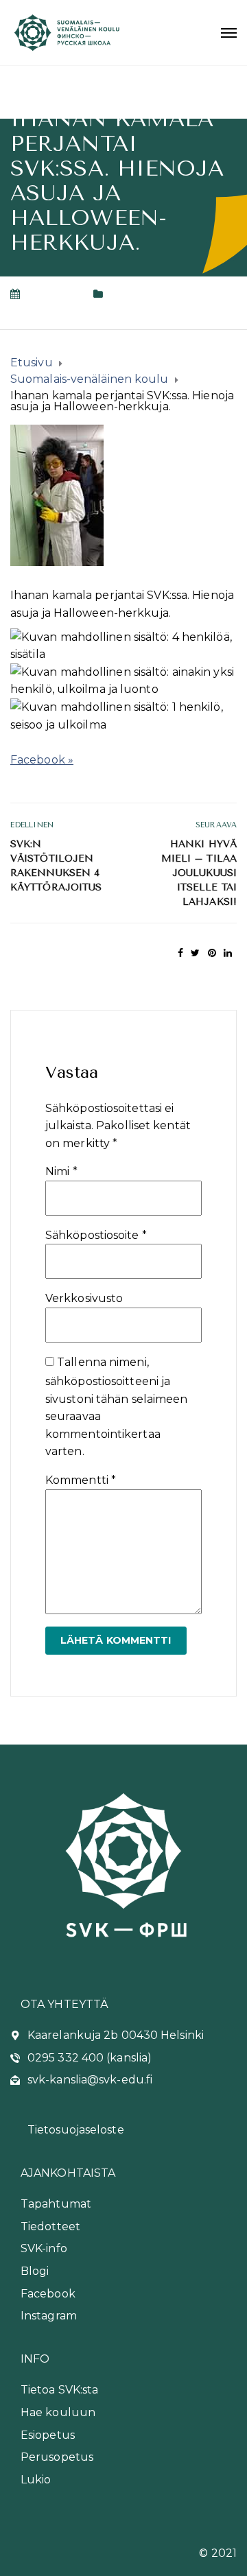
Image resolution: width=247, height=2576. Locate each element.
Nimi (61, 1171)
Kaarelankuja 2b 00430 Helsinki (116, 2035)
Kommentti (81, 1480)
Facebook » (42, 760)
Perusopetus (57, 2457)
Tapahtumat (56, 2204)
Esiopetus (48, 2435)
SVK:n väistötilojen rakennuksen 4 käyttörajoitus (56, 866)
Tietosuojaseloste (76, 2130)
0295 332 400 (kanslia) (90, 2058)
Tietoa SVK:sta (59, 2390)
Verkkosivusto (84, 1298)
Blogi (35, 2271)
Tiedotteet (50, 2226)
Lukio (36, 2480)
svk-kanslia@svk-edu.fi (90, 2080)
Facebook (48, 2294)
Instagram (49, 2316)
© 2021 (218, 2553)
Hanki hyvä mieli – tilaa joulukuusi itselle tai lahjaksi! (199, 873)
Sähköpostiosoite (96, 1235)
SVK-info (44, 2248)
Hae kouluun (58, 2412)
